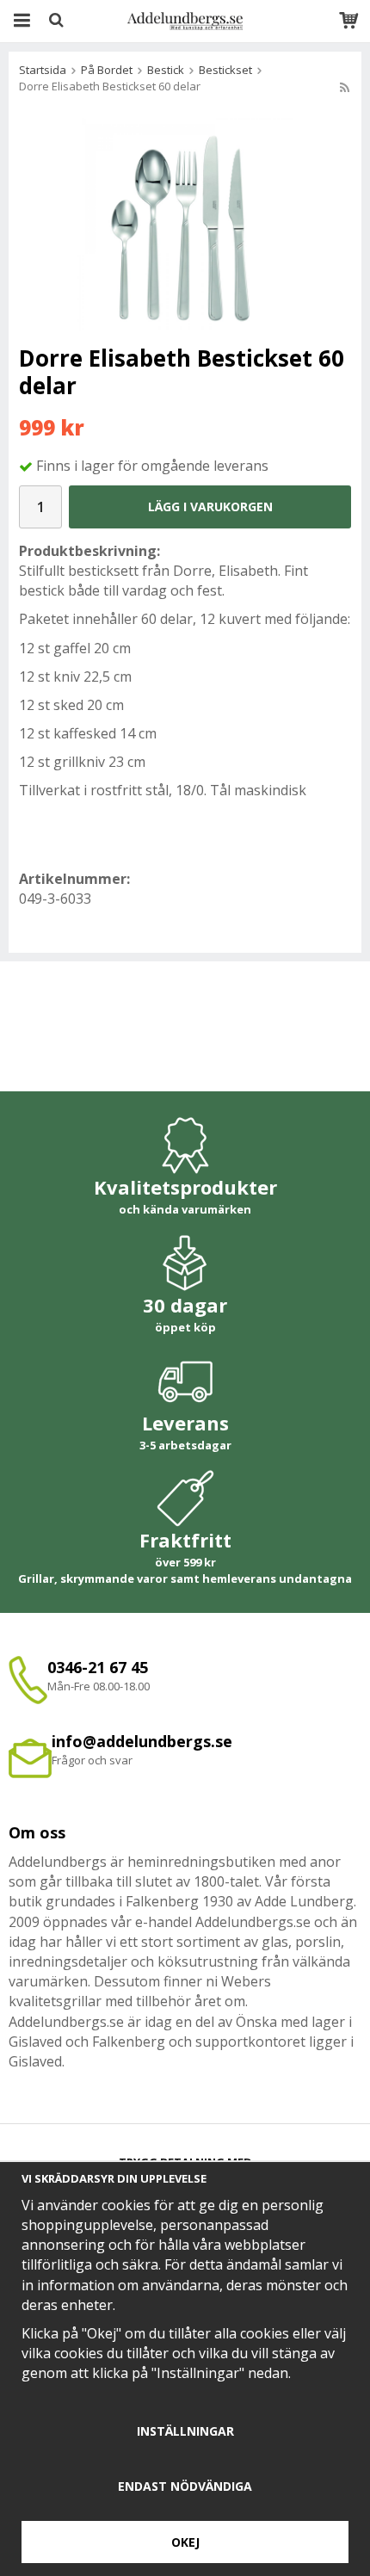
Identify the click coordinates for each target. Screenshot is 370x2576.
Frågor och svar (92, 1760)
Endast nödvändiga (185, 2486)
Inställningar (185, 2431)
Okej (185, 2542)
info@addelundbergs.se (142, 1741)
